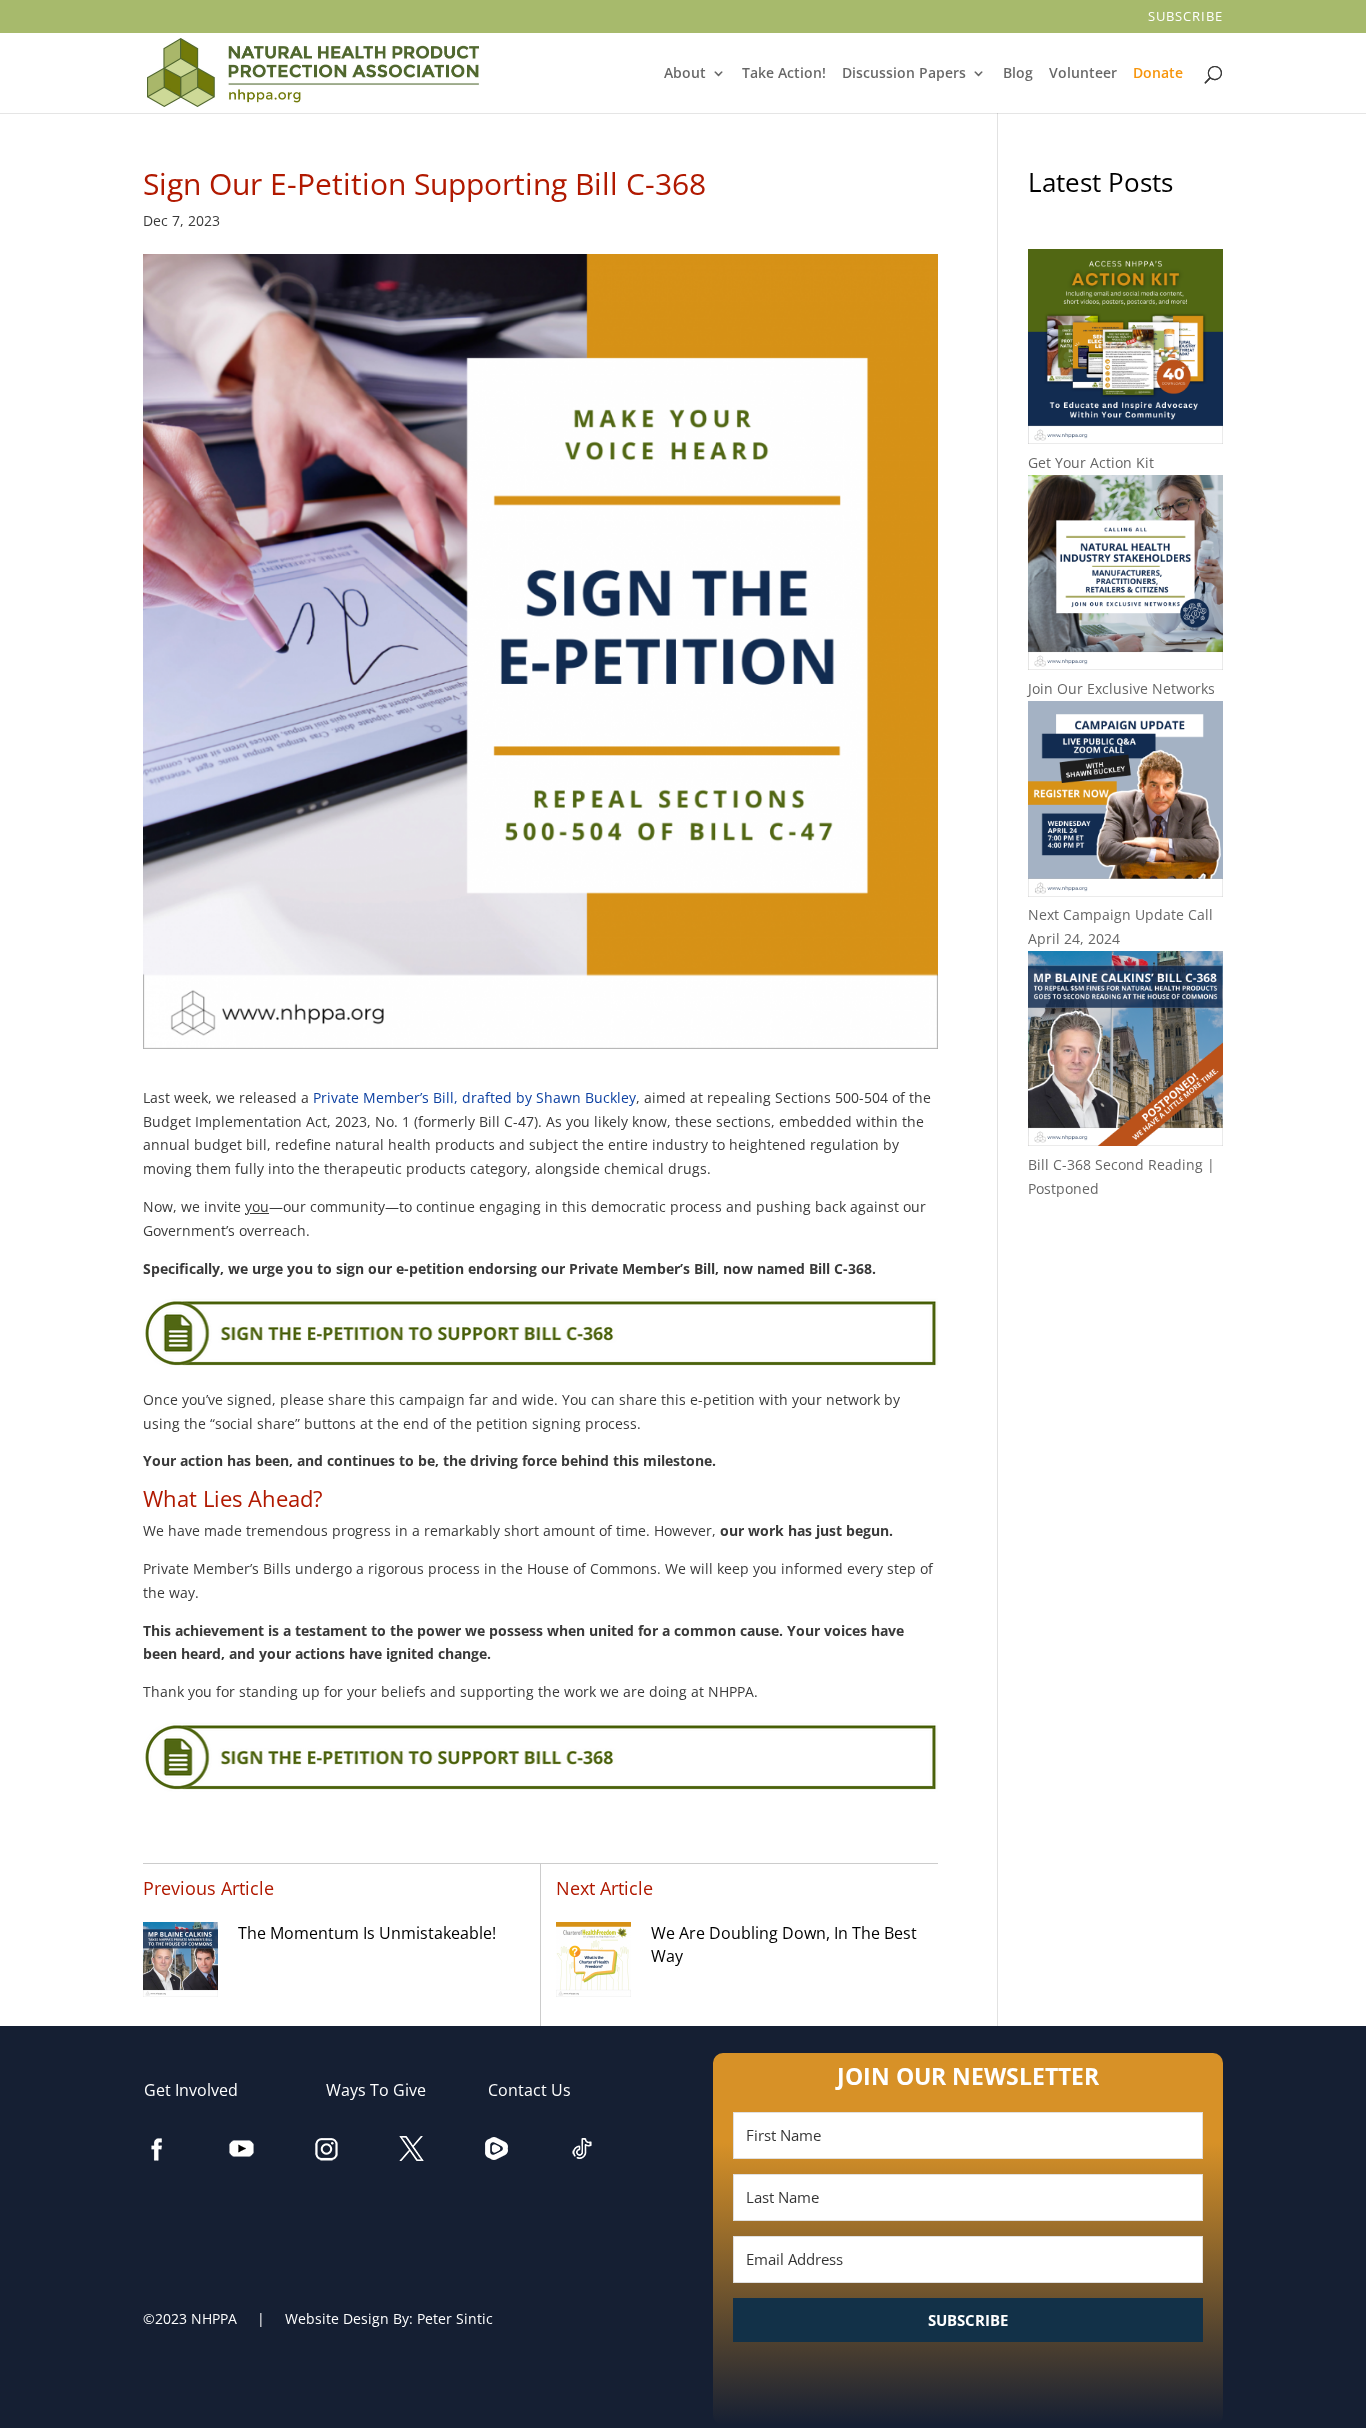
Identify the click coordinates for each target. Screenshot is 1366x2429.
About (686, 74)
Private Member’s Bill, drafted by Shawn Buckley (474, 1097)
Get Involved (201, 2090)
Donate (1159, 74)
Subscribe (1187, 17)
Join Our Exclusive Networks (1121, 688)
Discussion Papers (905, 74)
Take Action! (785, 74)
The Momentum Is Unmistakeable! (367, 1933)
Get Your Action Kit (1091, 462)
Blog (1018, 74)
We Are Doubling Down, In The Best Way (784, 1945)
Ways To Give (386, 2090)
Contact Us (539, 2090)
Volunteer (1084, 74)
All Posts (1125, 1253)
